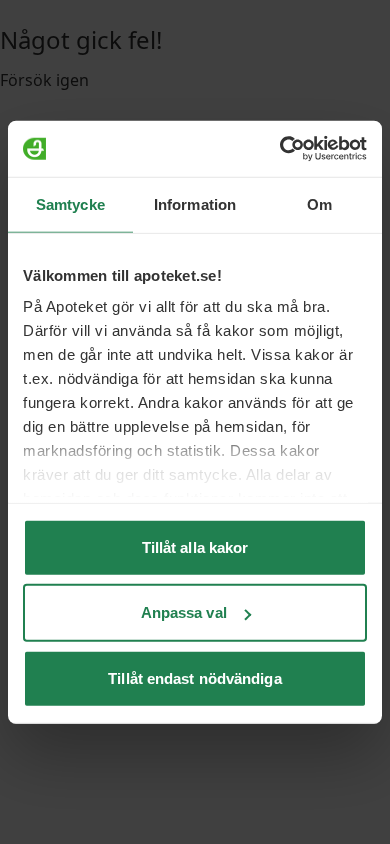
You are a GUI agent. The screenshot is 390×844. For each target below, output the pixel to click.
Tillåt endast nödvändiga (194, 677)
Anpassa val (184, 612)
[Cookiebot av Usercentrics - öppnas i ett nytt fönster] (280, 149)
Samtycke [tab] (70, 203)
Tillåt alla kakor (195, 546)
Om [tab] (319, 203)
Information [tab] (195, 203)
